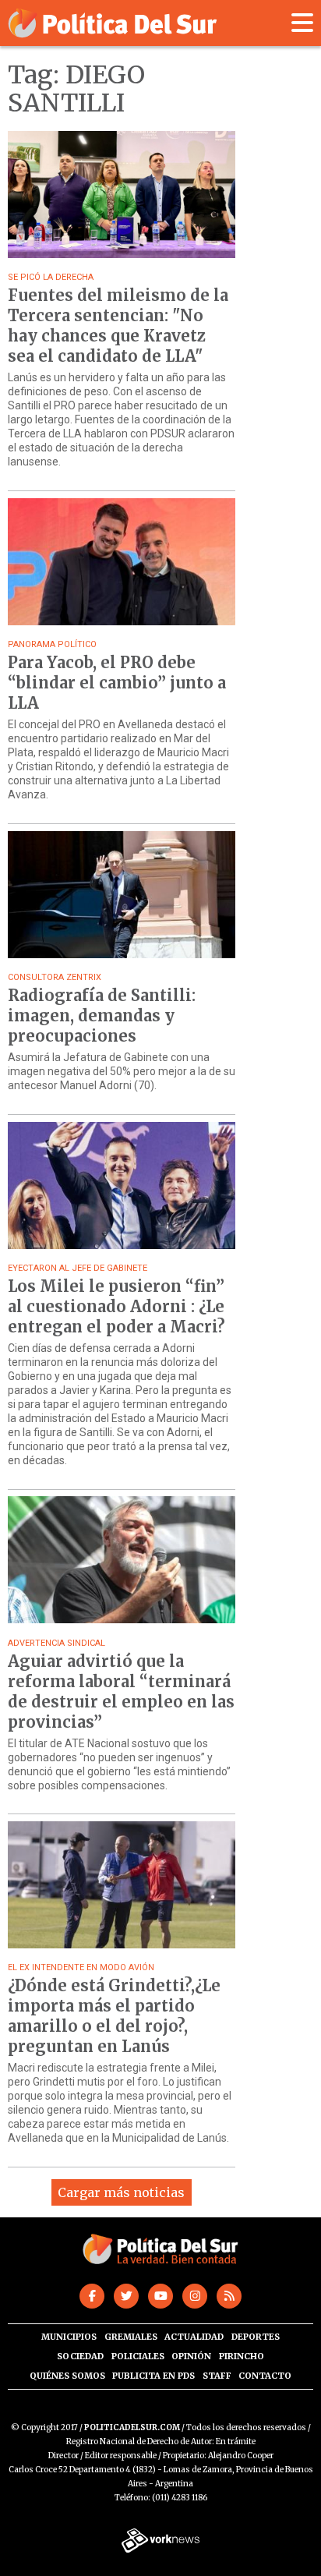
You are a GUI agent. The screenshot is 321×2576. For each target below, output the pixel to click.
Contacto (265, 2376)
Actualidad (194, 2337)
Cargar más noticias (121, 2192)
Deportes (256, 2337)
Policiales (138, 2356)
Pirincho (242, 2356)
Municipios (69, 2337)
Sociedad (80, 2356)
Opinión (191, 2356)
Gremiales (131, 2337)
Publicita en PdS (153, 2376)
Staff (217, 2376)
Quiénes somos (67, 2376)
